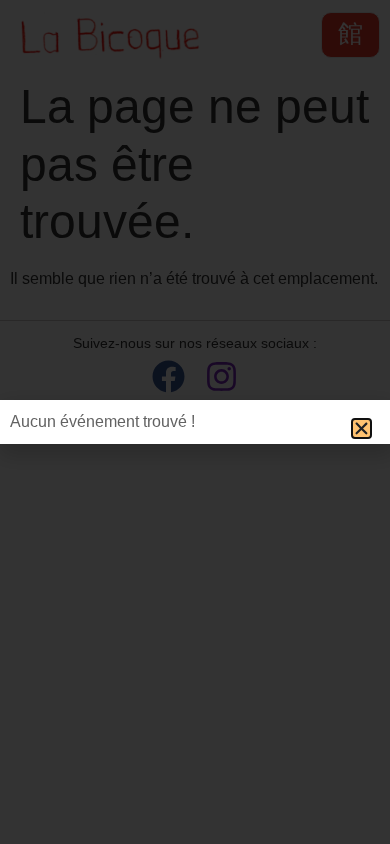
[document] (195, 422)
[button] (361, 428)
